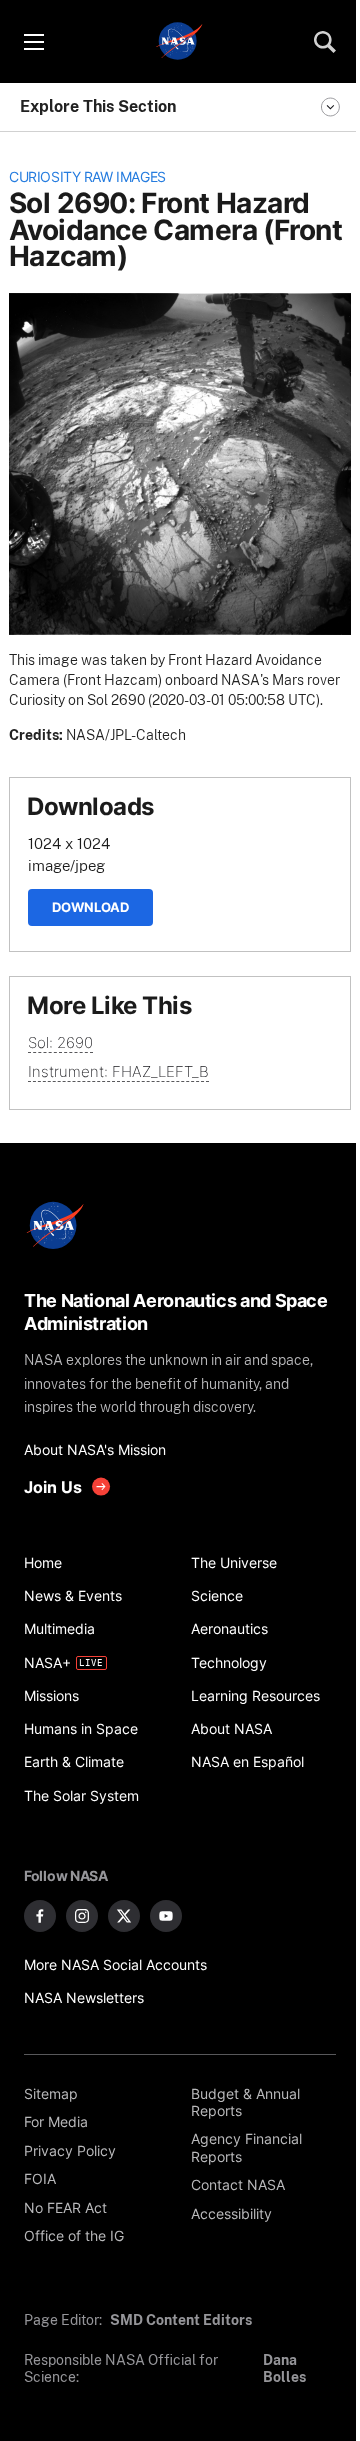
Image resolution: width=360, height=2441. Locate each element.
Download (90, 907)
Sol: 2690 (60, 1042)
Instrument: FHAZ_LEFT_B (118, 1071)
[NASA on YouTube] (166, 1916)
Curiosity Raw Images (87, 177)
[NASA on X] (124, 1916)
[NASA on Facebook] (40, 1916)
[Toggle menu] (33, 42)
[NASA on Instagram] (82, 1916)
